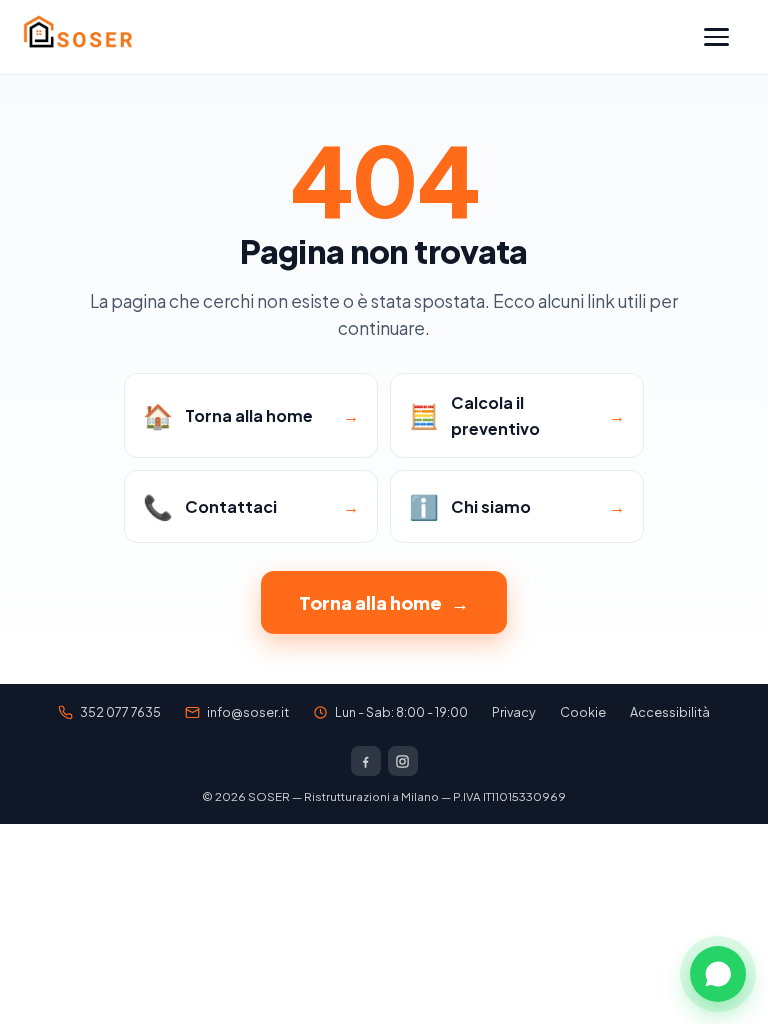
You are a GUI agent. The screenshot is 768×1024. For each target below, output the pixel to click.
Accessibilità (670, 712)
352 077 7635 (120, 712)
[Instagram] (403, 761)
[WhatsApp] (718, 974)
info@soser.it (248, 712)
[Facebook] (366, 761)
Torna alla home (384, 602)
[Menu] (725, 37)
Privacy (514, 712)
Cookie (583, 712)
